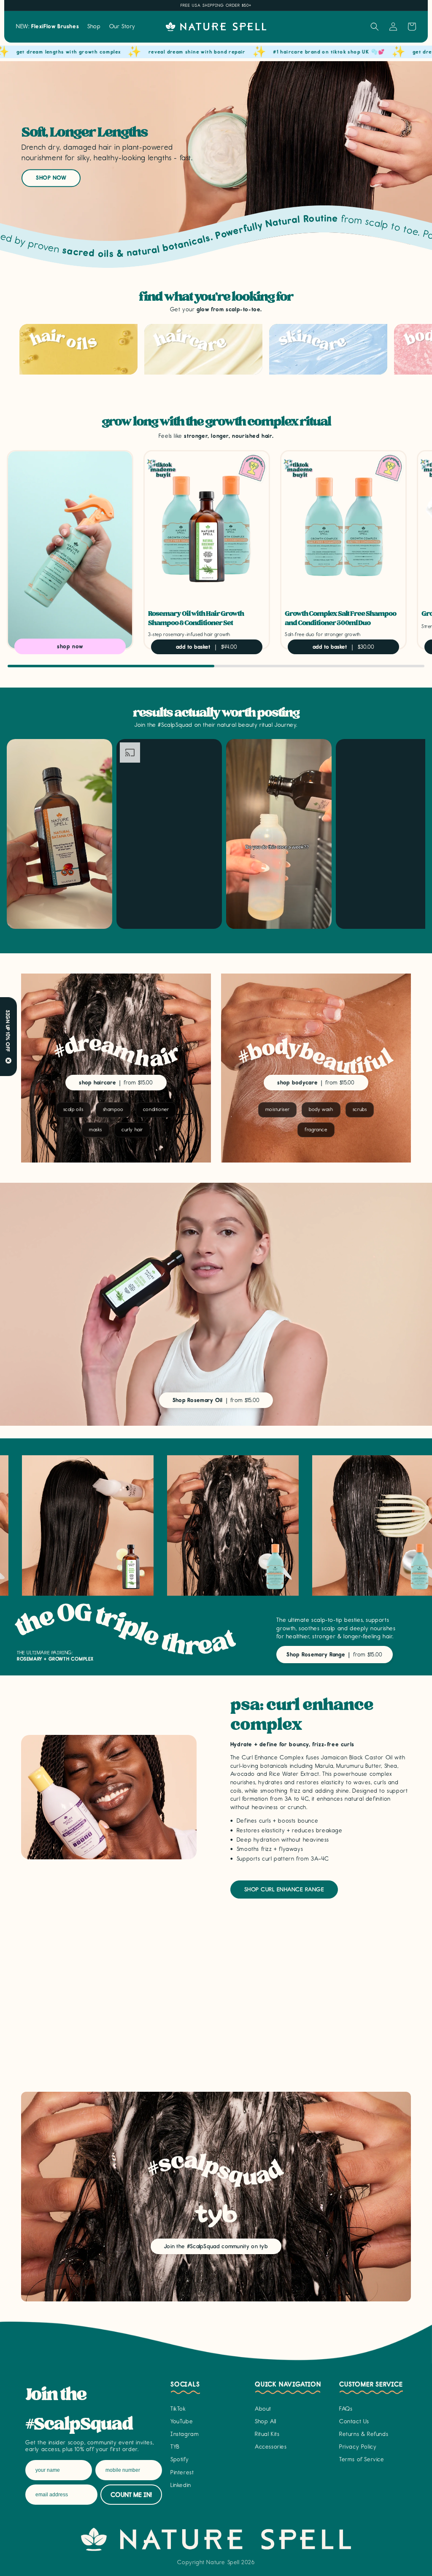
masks (96, 1130)
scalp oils (73, 1109)
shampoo (113, 1109)
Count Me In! (131, 2495)
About (263, 2409)
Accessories (271, 2447)
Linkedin (181, 2485)
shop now (51, 178)
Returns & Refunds (364, 2434)
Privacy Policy (358, 2447)
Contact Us (354, 2421)
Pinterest (182, 2472)
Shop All (266, 2421)
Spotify (180, 2459)
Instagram (185, 2434)
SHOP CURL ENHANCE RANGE (284, 1890)
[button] (94, 27)
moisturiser (278, 1109)
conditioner (156, 1109)
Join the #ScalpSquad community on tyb (216, 2246)
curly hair (132, 1130)
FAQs (346, 2409)
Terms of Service (362, 2459)
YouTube (182, 2421)
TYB (175, 2447)
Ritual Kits (267, 2434)
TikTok (178, 2409)
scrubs (360, 1109)
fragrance (316, 1130)
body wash (321, 1109)
